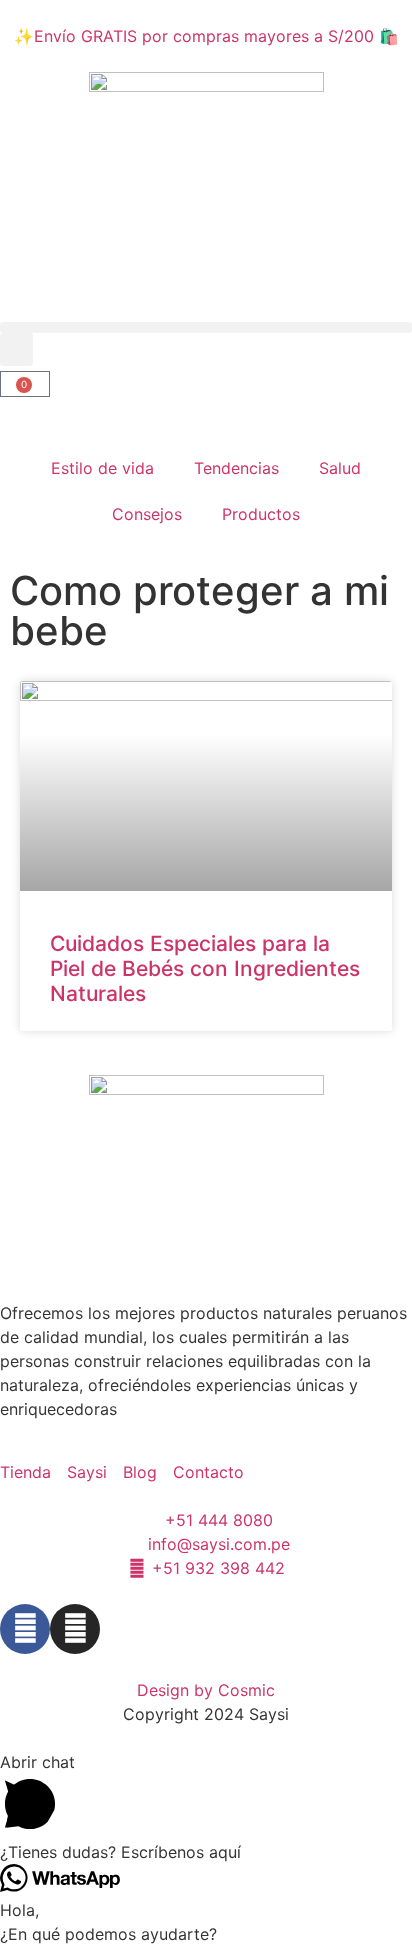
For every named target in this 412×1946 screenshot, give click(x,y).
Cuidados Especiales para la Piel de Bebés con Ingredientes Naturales (205, 968)
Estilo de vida (102, 468)
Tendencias (236, 468)
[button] (206, 327)
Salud (340, 468)
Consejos (147, 514)
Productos (261, 514)
